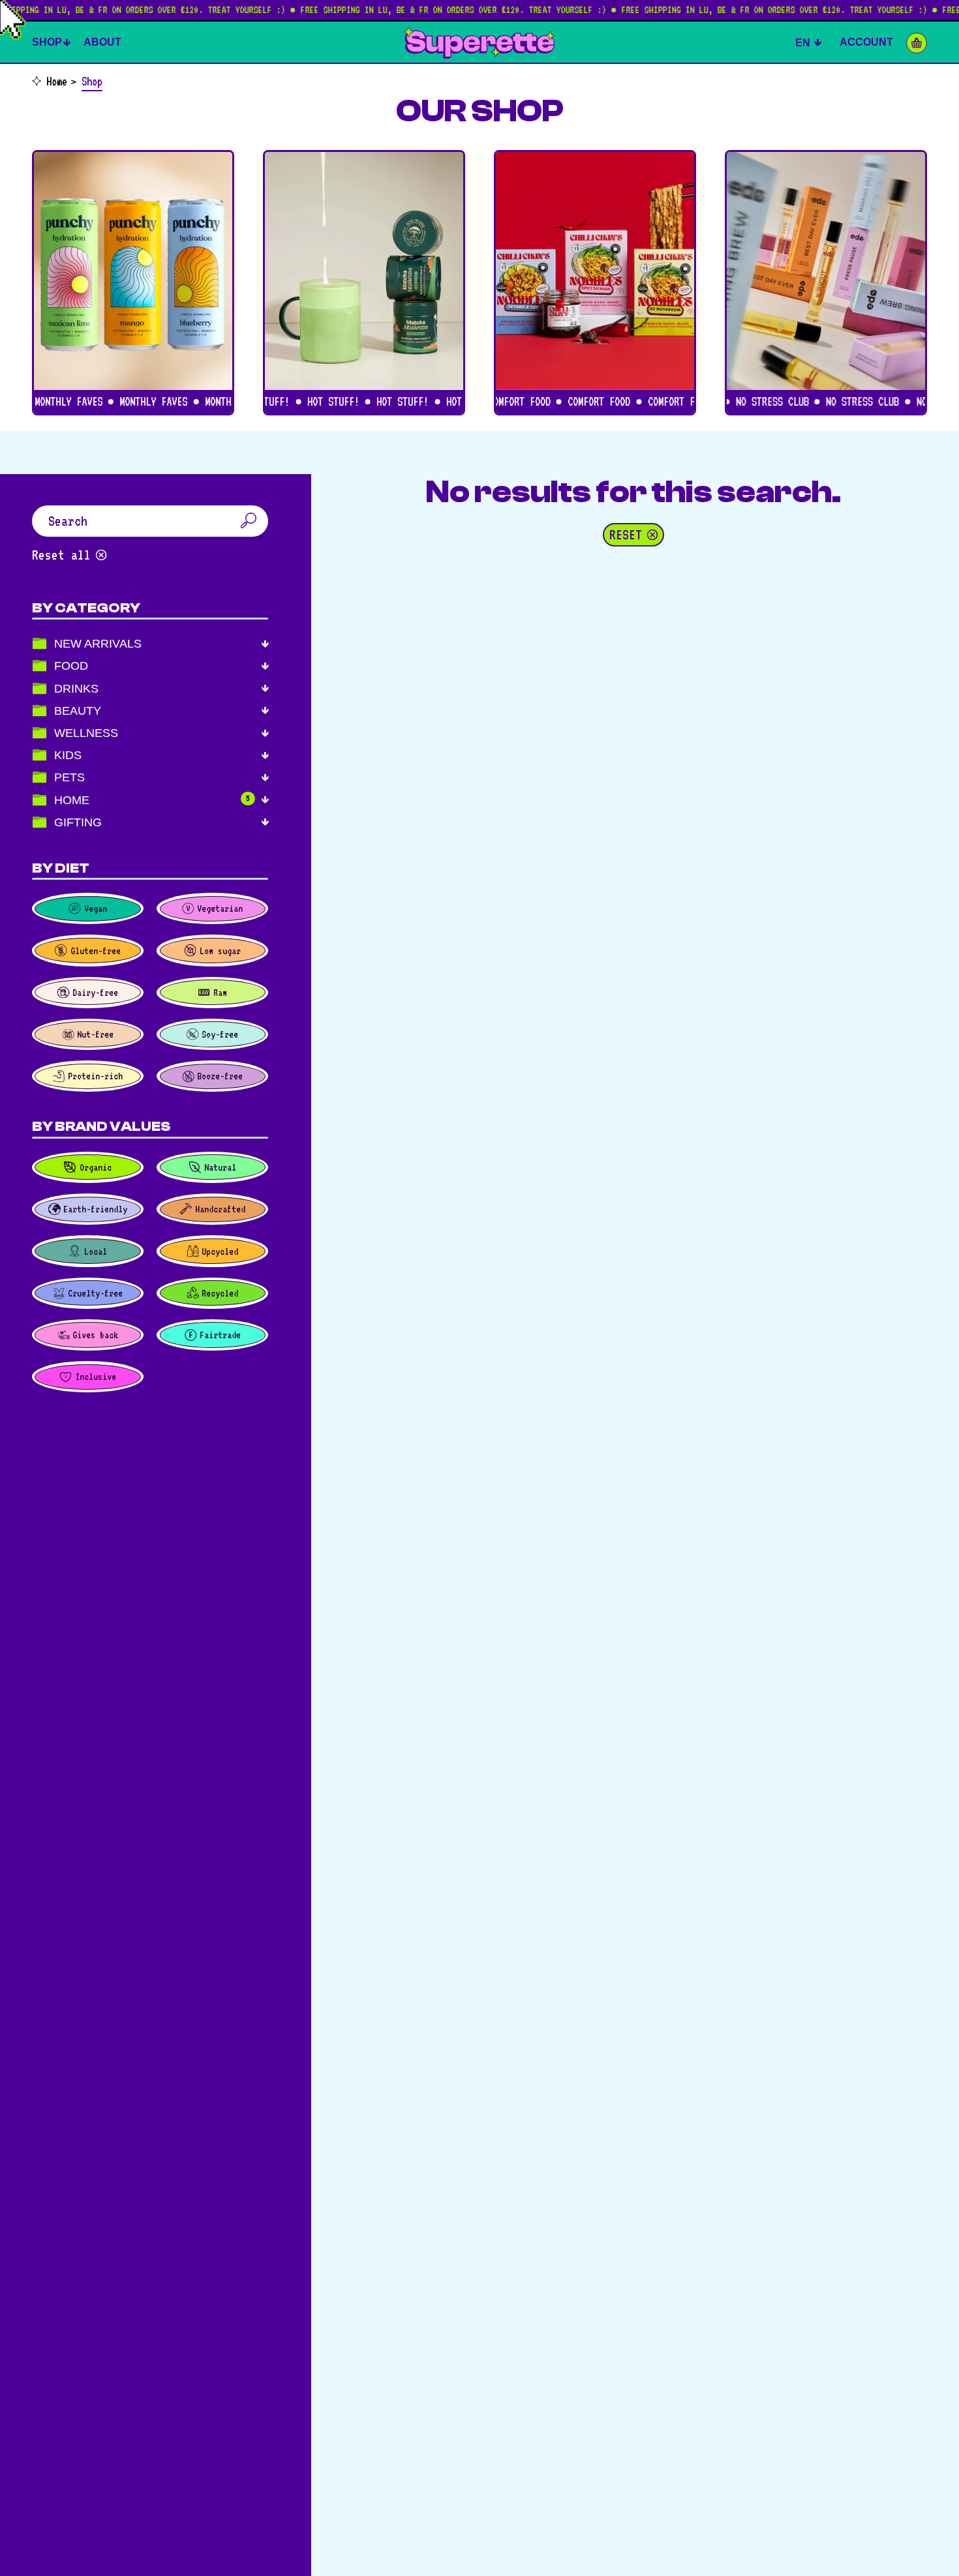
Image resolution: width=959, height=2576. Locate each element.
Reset (626, 535)
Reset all (61, 555)
